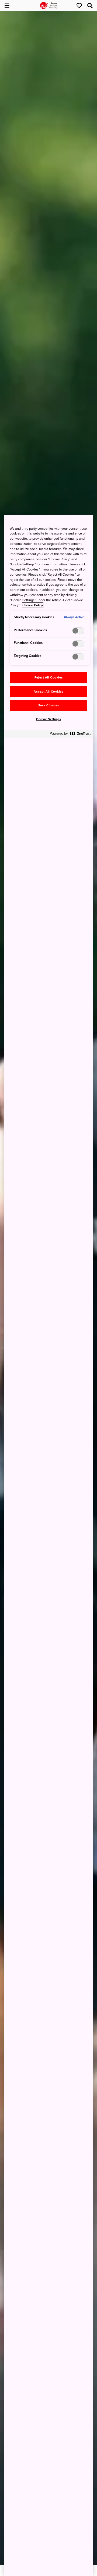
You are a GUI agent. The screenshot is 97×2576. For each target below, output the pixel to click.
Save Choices (49, 705)
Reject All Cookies (48, 678)
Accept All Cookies (48, 692)
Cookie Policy (33, 605)
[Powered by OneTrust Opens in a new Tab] (70, 735)
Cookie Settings (48, 719)
